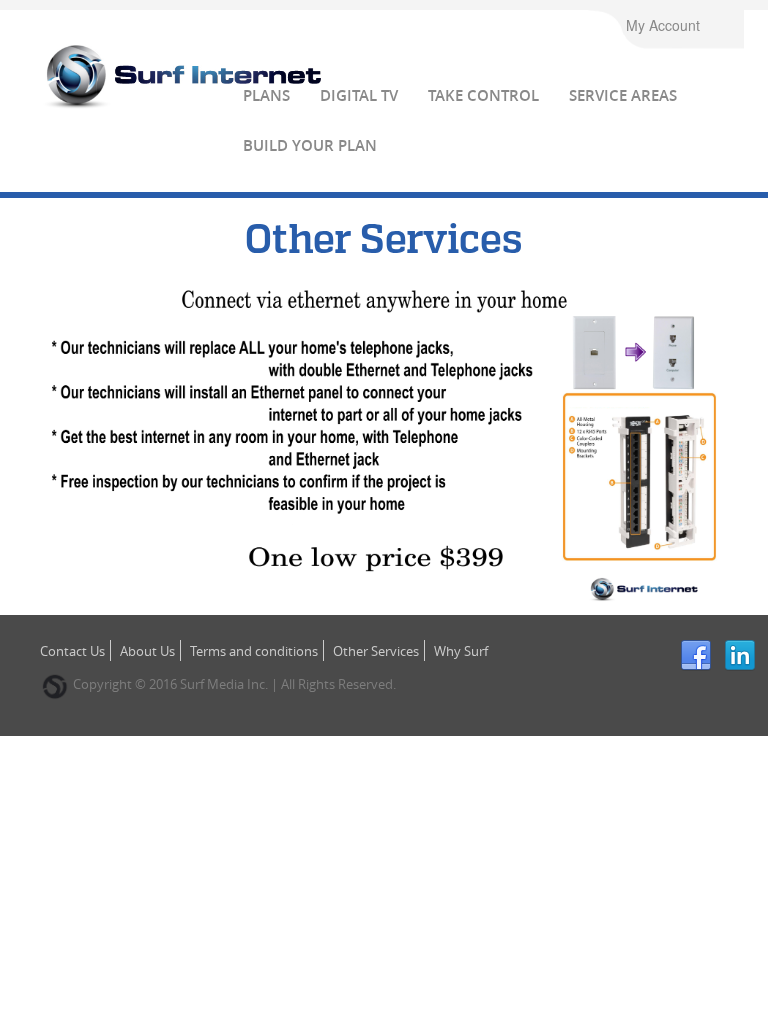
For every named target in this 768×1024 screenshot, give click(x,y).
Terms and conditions (254, 651)
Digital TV (359, 95)
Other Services (376, 651)
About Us (147, 651)
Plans (266, 95)
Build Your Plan (310, 145)
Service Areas (623, 95)
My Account (663, 25)
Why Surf (461, 651)
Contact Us (72, 651)
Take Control (483, 95)
